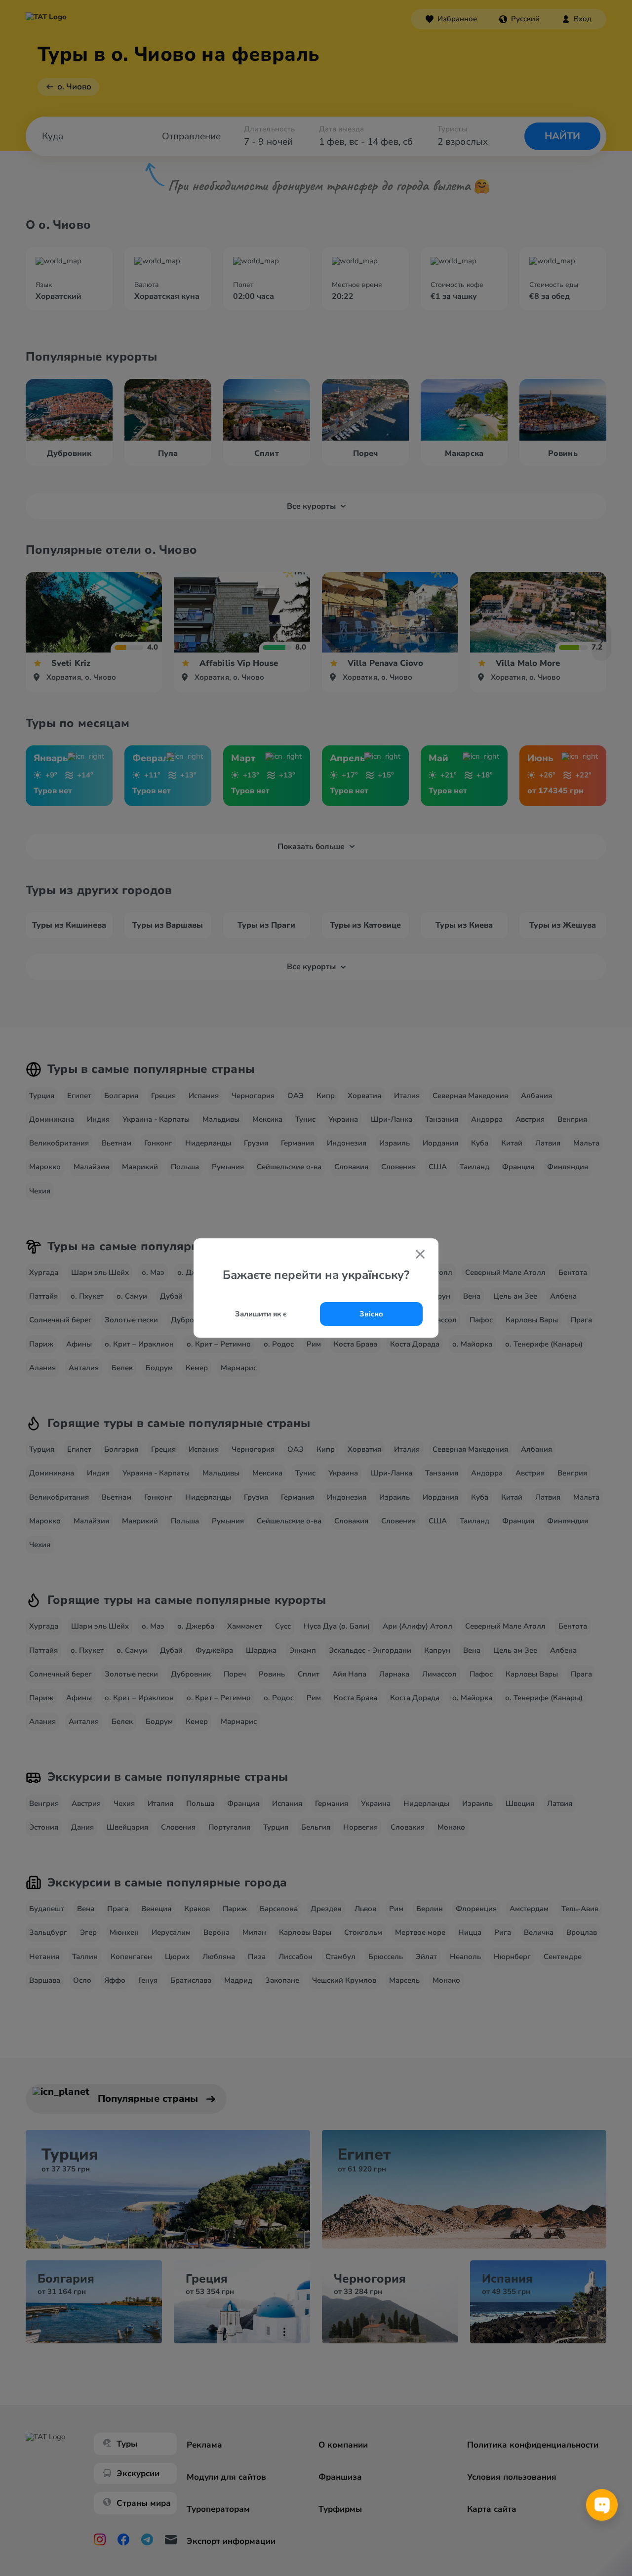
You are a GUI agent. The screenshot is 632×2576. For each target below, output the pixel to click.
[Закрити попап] (420, 1255)
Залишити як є (261, 1314)
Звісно (371, 1314)
